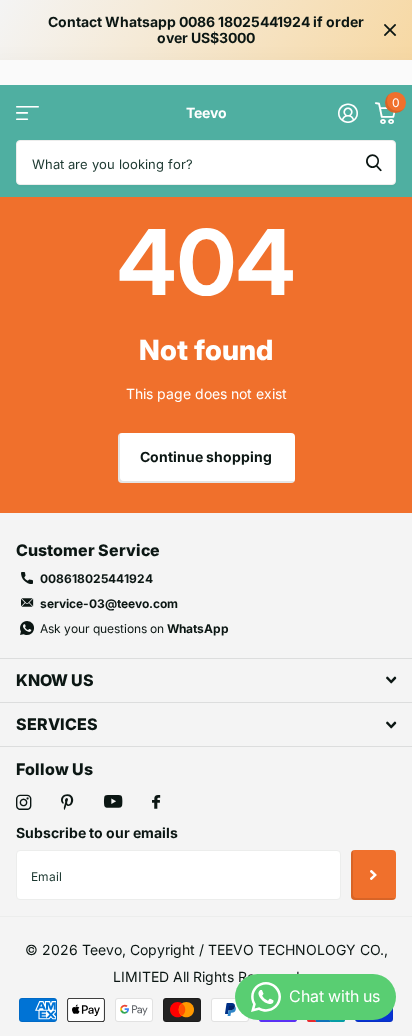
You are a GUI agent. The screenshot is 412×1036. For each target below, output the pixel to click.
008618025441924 (96, 578)
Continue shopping (206, 456)
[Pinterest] (67, 802)
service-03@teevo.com (109, 603)
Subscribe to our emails (97, 832)
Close (390, 30)
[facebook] (156, 803)
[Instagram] (23, 802)
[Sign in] (347, 113)
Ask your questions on (134, 628)
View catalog (27, 112)
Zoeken (374, 162)
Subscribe (373, 875)
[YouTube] (113, 802)
